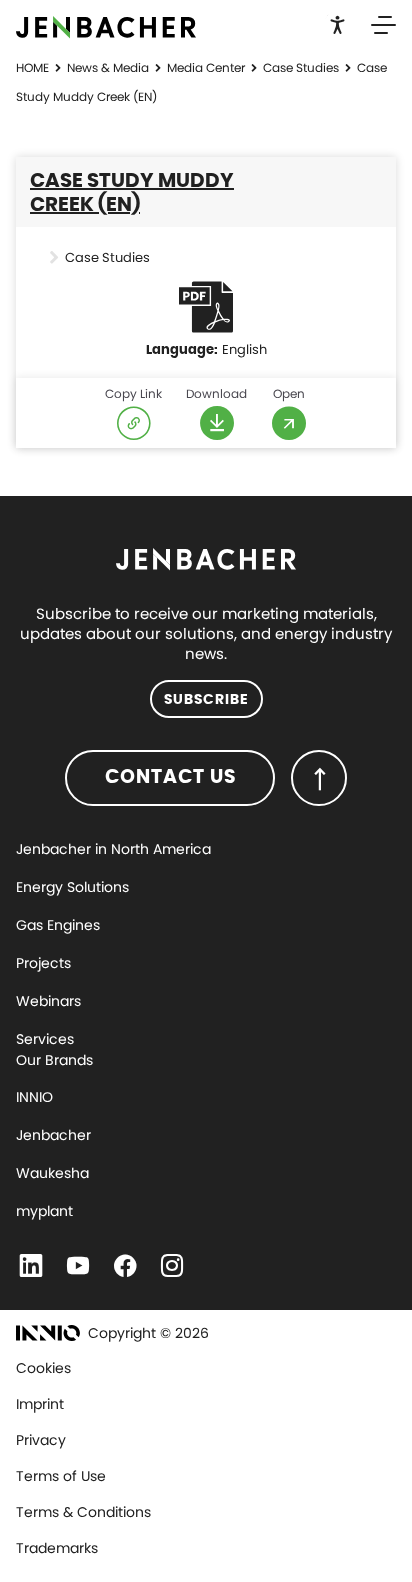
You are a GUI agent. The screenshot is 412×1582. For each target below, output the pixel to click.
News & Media (108, 67)
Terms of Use (61, 1476)
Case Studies (301, 67)
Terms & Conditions (83, 1512)
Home (32, 67)
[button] (337, 23)
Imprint (40, 1404)
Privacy (41, 1440)
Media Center (206, 67)
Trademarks (57, 1548)
